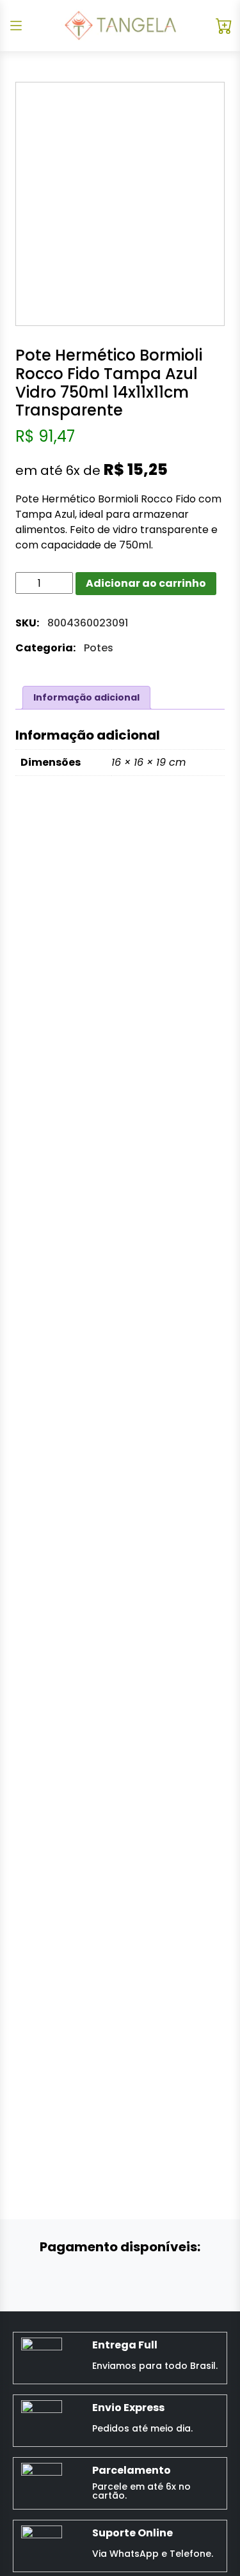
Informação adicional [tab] (86, 697)
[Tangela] (120, 26)
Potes (99, 648)
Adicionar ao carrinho (146, 583)
